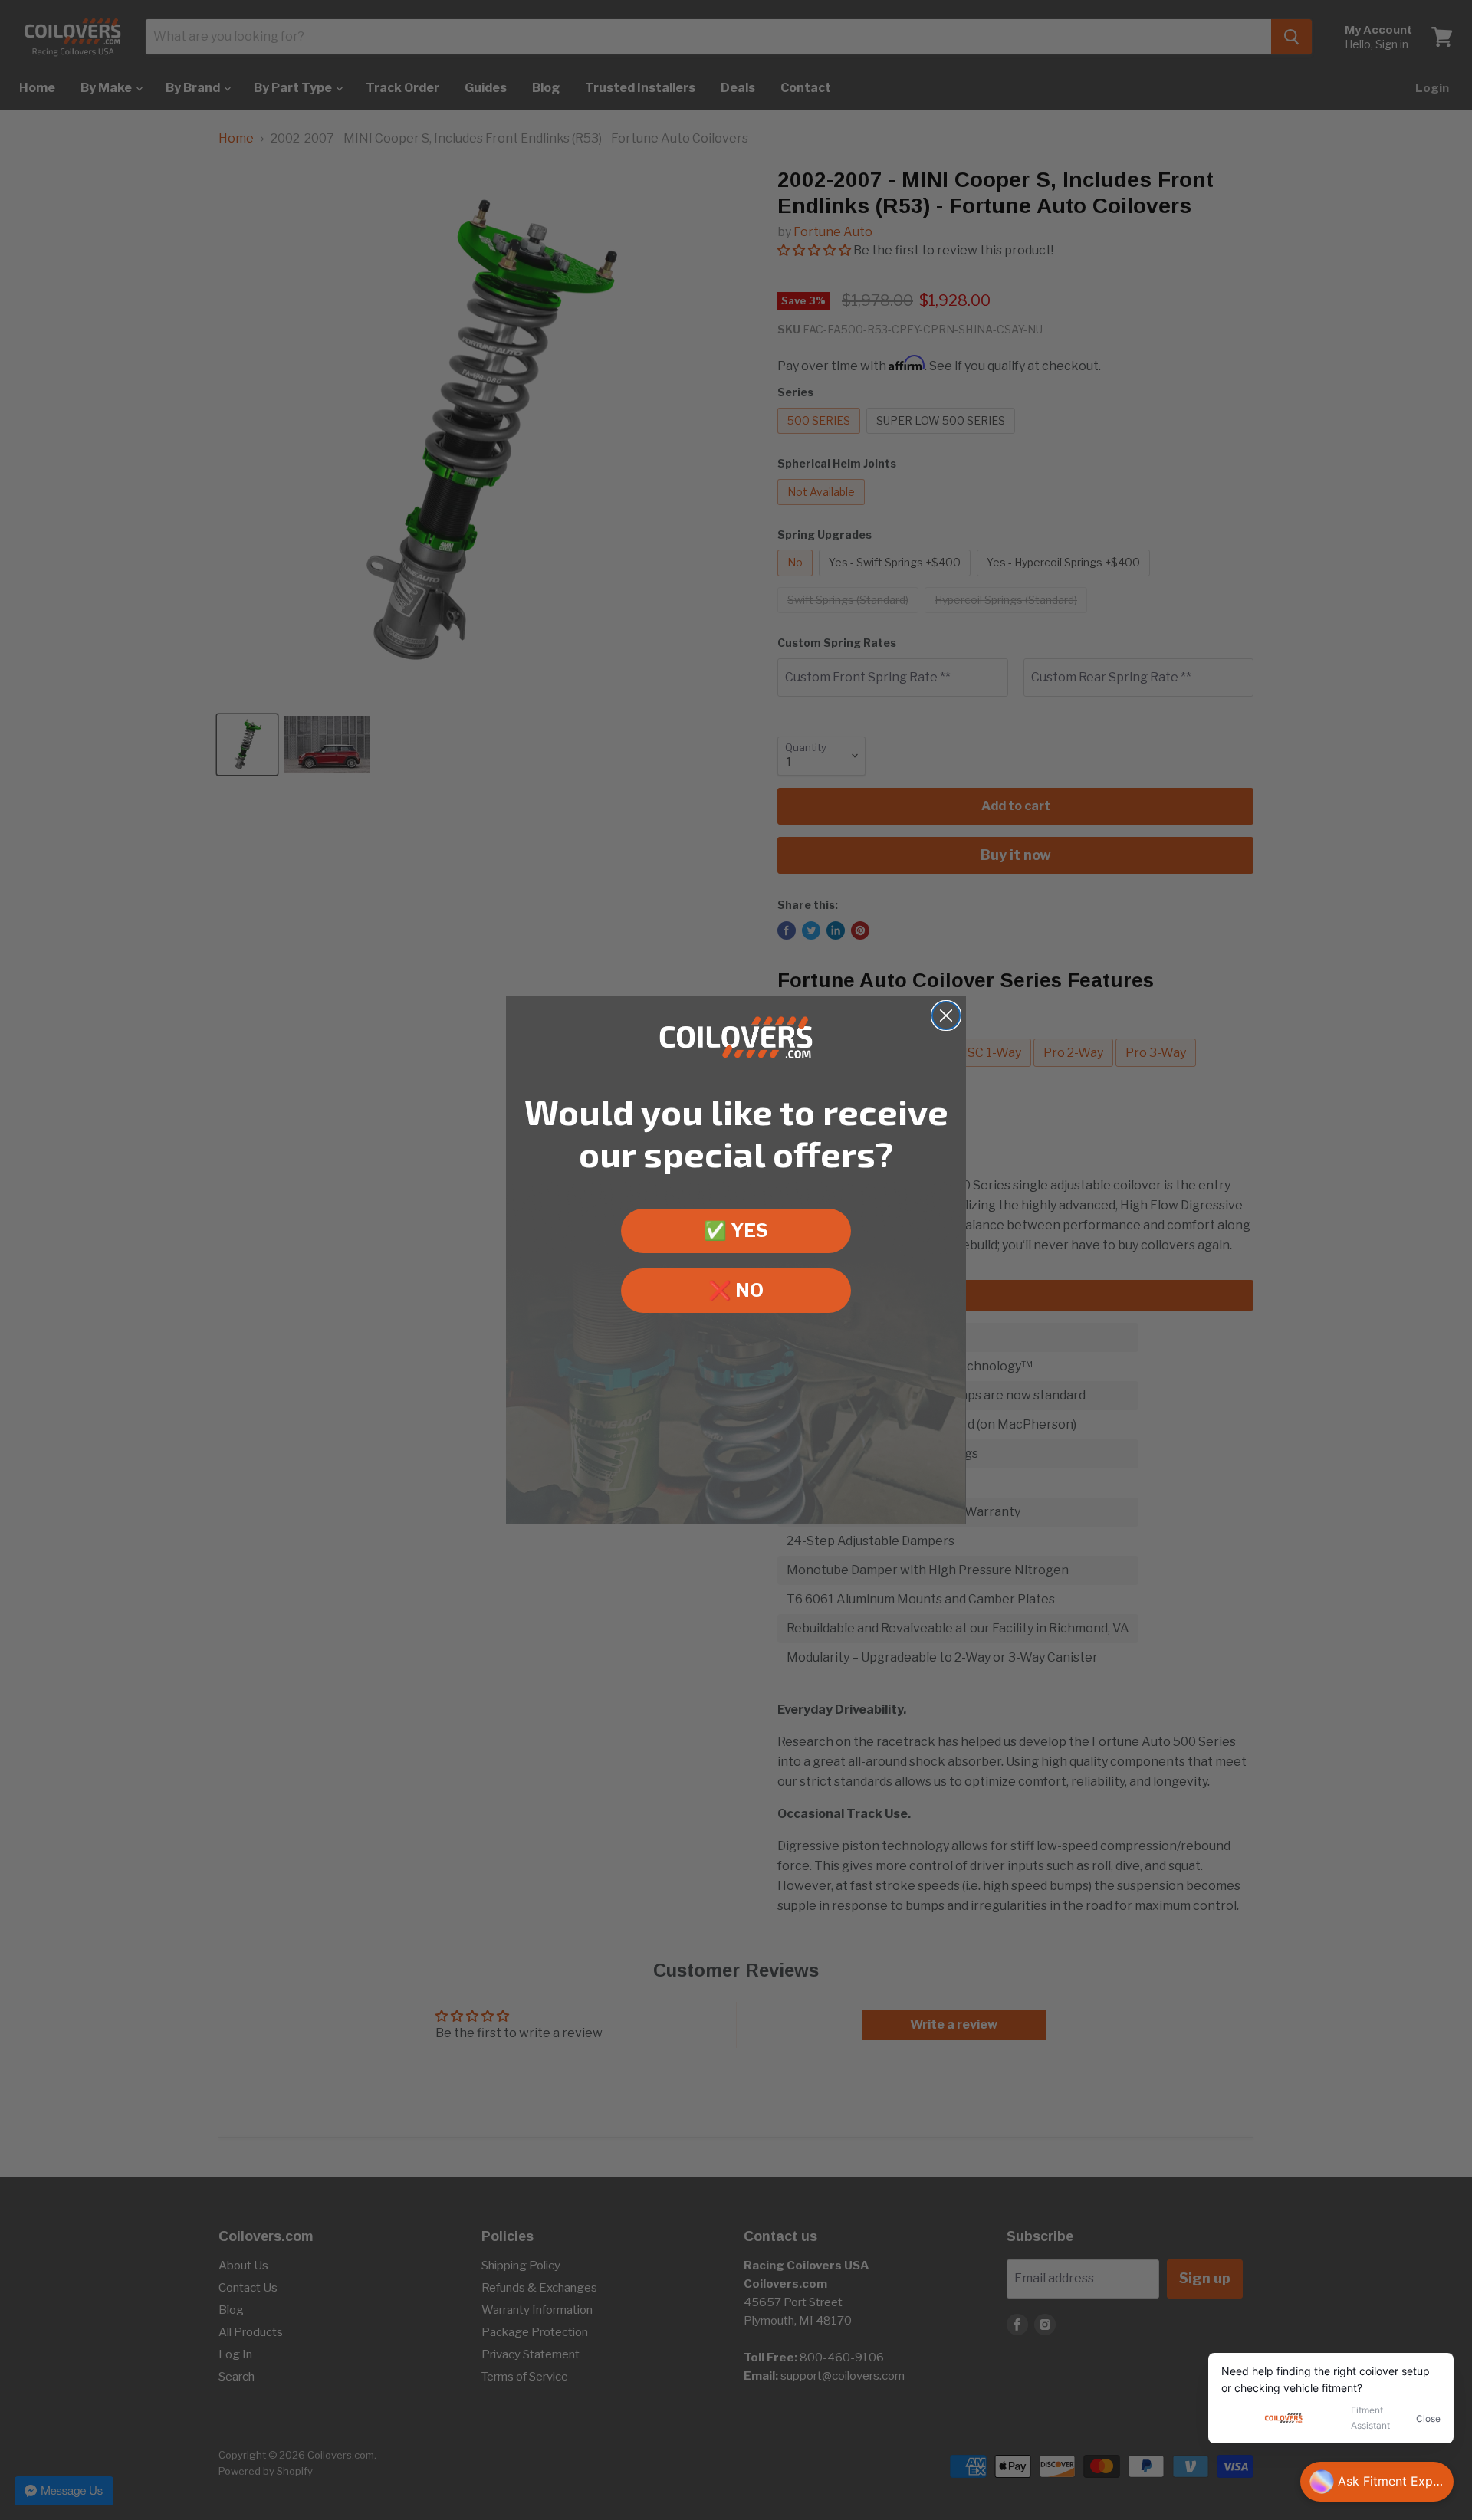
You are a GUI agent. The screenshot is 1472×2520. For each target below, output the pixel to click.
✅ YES (736, 1230)
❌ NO (736, 1290)
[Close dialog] (946, 1016)
